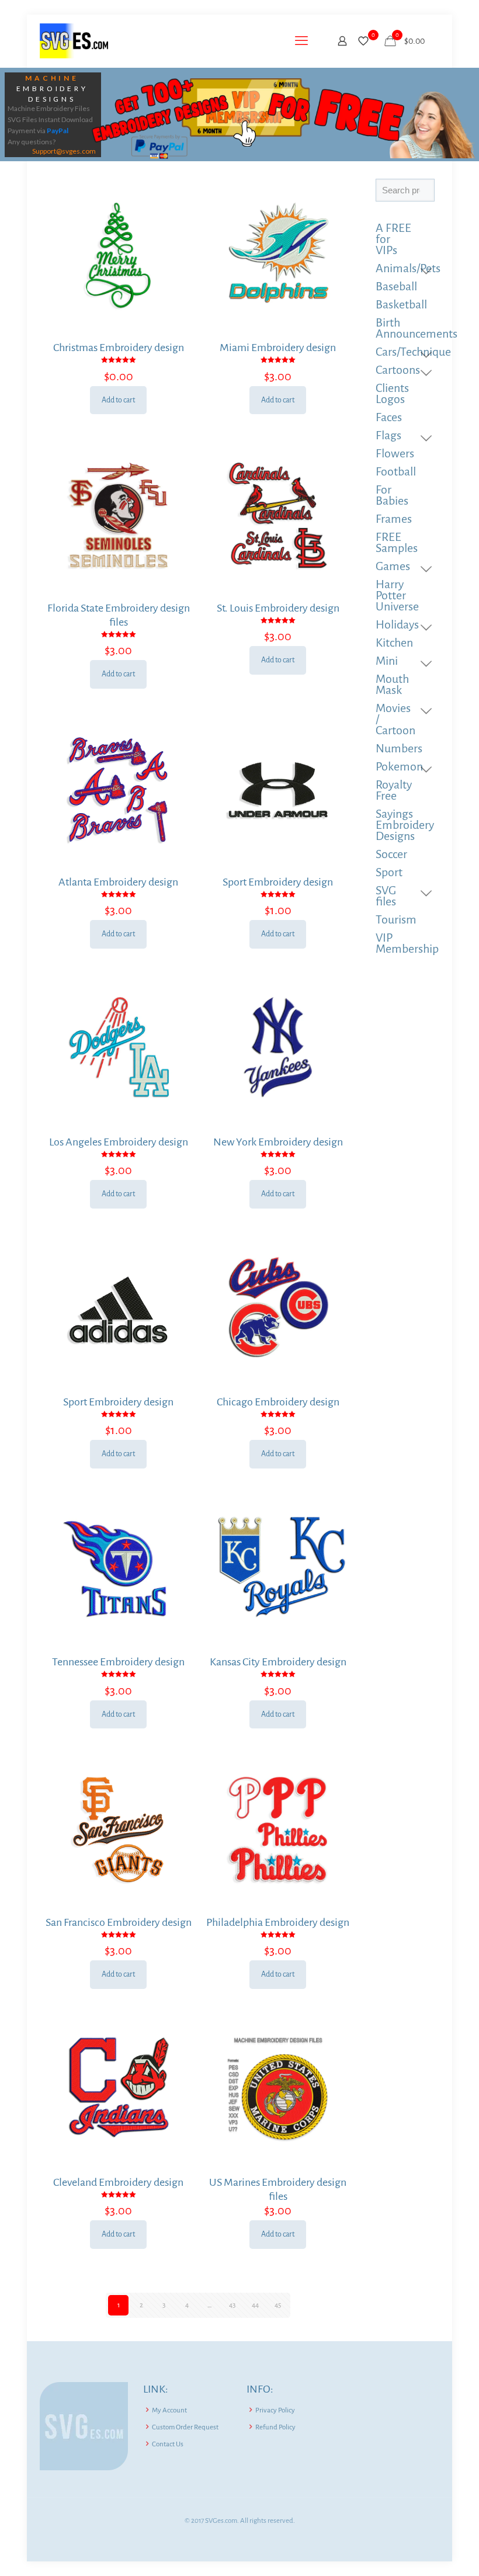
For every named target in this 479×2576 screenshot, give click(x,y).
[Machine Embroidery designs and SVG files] (74, 41)
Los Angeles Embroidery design (119, 1142)
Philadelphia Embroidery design (278, 1922)
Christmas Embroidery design (119, 348)
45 (278, 2305)
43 (232, 2305)
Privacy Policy (275, 2410)
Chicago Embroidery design (278, 1402)
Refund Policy (275, 2427)
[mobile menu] (301, 41)
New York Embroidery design (278, 1142)
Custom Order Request (185, 2427)
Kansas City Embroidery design (278, 1662)
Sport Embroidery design (278, 882)
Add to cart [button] (118, 400)
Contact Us (168, 2444)
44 (255, 2305)
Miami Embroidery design (278, 348)
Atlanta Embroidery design (118, 882)
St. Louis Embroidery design (278, 608)
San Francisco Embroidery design (119, 1922)
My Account (169, 2410)
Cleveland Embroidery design (118, 2182)
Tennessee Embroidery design (118, 1662)
